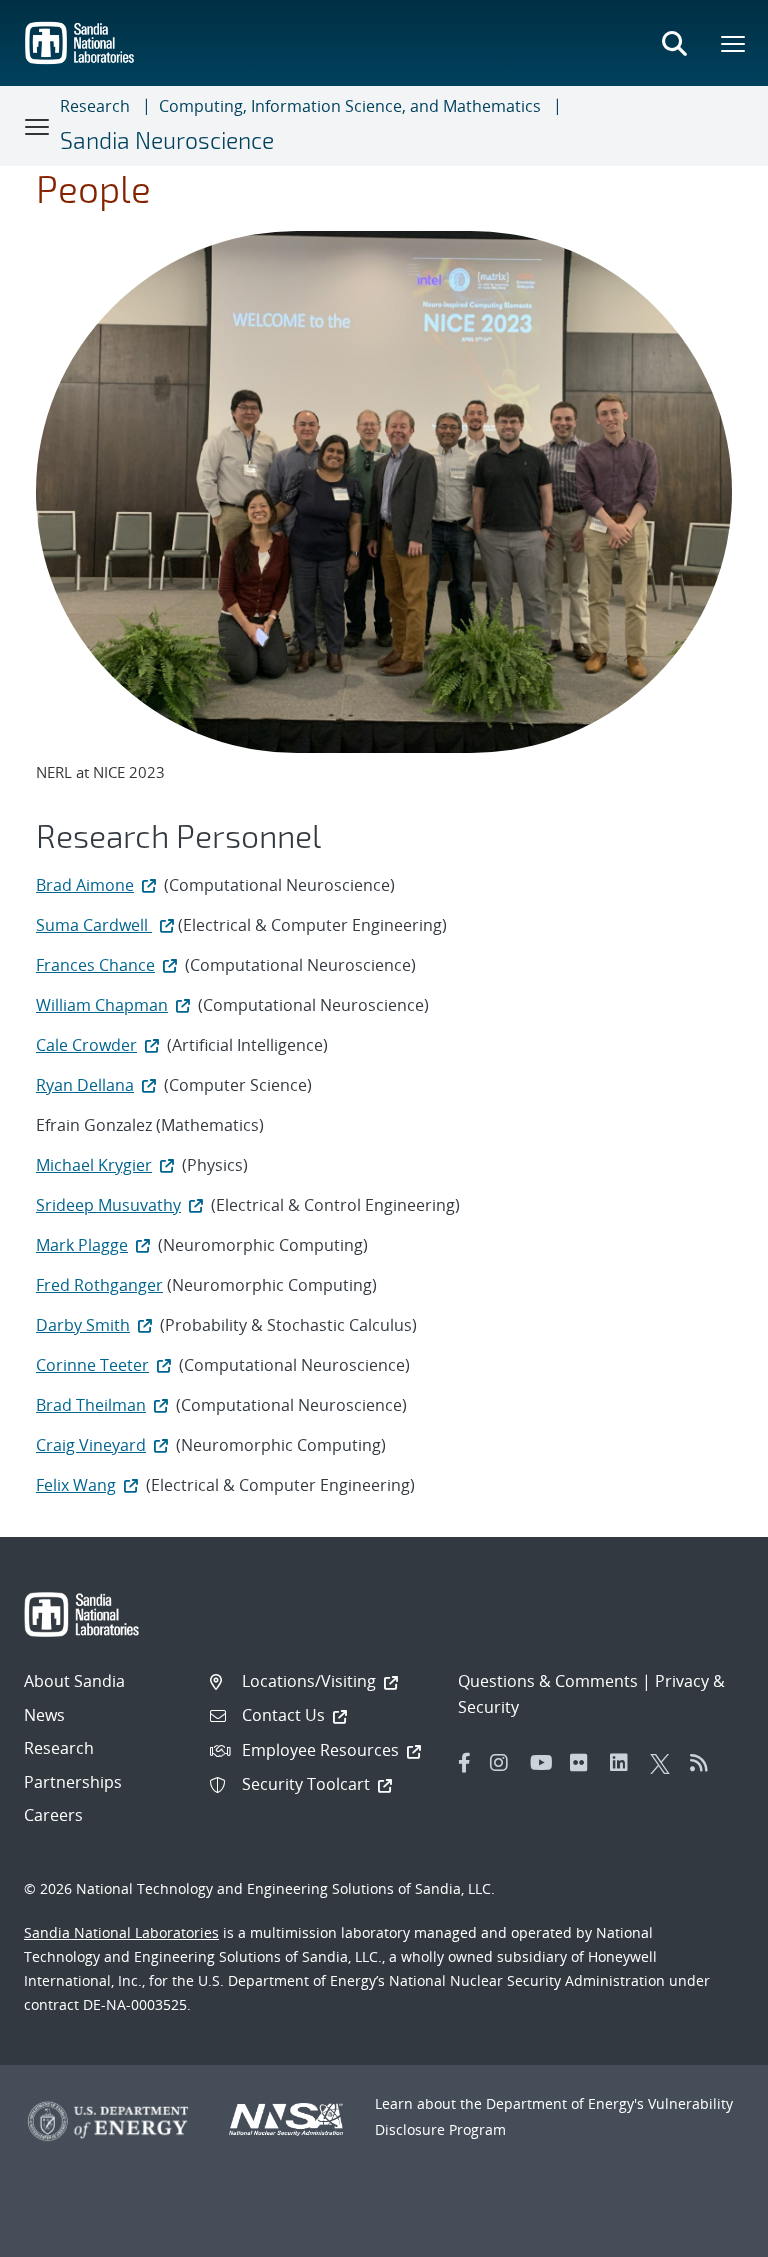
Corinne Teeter (92, 1365)
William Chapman (102, 1005)
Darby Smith (83, 1325)
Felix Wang (76, 1485)
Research (95, 106)
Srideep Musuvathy (108, 1205)
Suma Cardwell (94, 925)
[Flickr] (585, 1763)
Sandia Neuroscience (167, 140)
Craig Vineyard (91, 1445)
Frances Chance (95, 965)
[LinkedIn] (625, 1763)
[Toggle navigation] (38, 126)
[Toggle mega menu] (734, 43)
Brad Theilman (91, 1405)
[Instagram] (505, 1763)
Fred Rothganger (99, 1285)
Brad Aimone (85, 885)
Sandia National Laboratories (121, 1932)
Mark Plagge (82, 1245)
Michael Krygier (94, 1165)
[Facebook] (465, 1763)
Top (708, 2234)
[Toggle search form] (674, 43)
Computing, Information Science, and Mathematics (350, 106)
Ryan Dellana (85, 1085)
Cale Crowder (86, 1045)
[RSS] (705, 1763)
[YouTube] (545, 1763)
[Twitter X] (665, 1763)
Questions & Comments (548, 1681)
